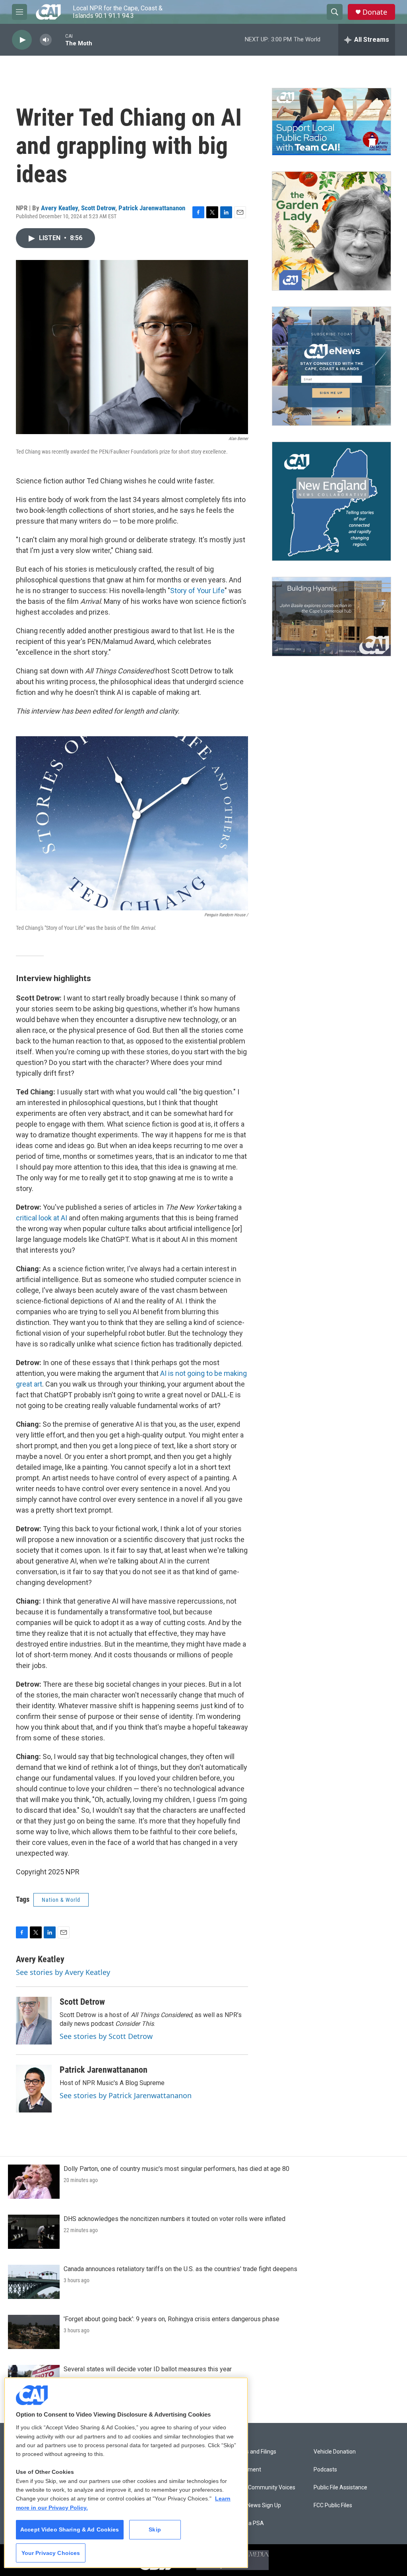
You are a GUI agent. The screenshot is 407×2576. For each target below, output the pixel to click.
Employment (245, 2470)
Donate (375, 12)
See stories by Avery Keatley (63, 1972)
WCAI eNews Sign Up (255, 2505)
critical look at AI (42, 1218)
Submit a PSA (246, 2523)
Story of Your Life (197, 591)
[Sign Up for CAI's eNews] (331, 366)
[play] (22, 40)
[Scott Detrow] (34, 2021)
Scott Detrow (98, 208)
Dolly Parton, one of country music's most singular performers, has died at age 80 (176, 2169)
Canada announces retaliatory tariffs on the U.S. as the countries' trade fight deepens (180, 2269)
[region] (126, 2473)
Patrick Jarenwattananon (152, 208)
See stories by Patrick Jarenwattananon (126, 2095)
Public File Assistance (340, 2488)
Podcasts (325, 2470)
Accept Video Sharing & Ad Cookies (70, 2529)
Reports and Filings (253, 2452)
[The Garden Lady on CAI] (331, 231)
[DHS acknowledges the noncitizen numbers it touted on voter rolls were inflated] (34, 2232)
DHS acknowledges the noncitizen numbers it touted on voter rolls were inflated (174, 2219)
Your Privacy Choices (51, 2553)
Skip (155, 2529)
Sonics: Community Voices (262, 2488)
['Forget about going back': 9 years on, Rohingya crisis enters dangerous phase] (34, 2332)
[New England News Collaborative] (331, 501)
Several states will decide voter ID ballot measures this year (148, 2369)
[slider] (58, 40)
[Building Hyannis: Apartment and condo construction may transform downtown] (331, 617)
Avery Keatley (59, 208)
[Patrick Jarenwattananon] (34, 2089)
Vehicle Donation (335, 2452)
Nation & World (61, 1900)
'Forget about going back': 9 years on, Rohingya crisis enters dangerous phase (172, 2319)
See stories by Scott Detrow (106, 2036)
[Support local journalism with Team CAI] (331, 122)
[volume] (46, 40)
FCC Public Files (333, 2505)
